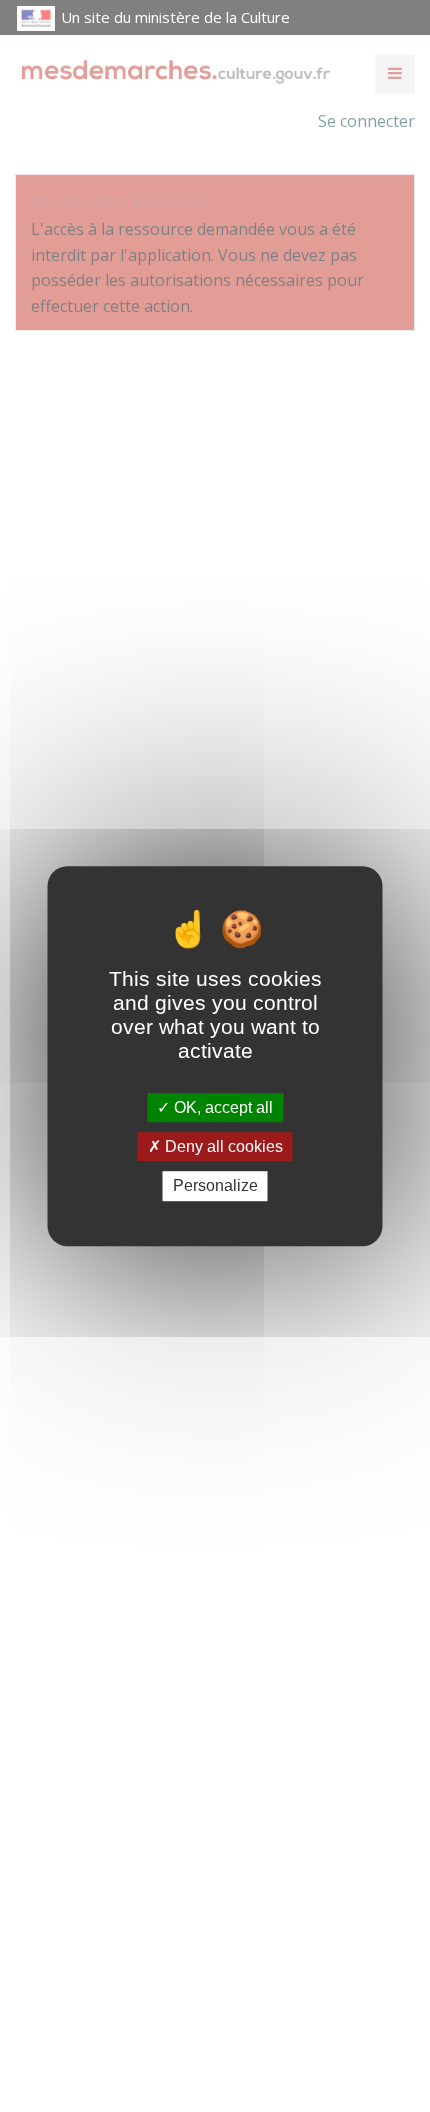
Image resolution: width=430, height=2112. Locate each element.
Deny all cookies (222, 1146)
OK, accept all (221, 1107)
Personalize (215, 1186)
